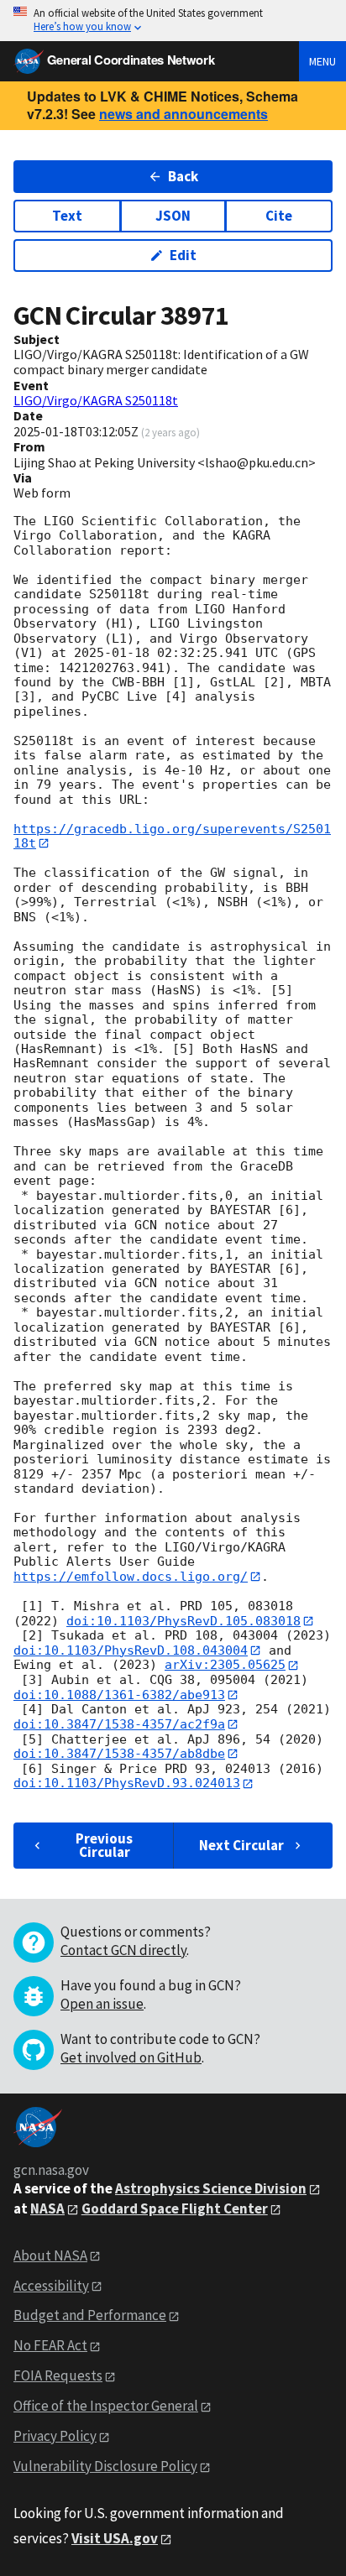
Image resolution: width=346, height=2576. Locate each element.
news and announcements (183, 114)
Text (67, 216)
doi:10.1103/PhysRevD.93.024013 (127, 1783)
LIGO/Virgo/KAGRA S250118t (96, 400)
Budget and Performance (90, 2315)
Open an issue (102, 2004)
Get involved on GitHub (131, 2057)
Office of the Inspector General (106, 2406)
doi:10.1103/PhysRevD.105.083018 (183, 1621)
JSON (173, 216)
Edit (183, 255)
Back (183, 176)
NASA (47, 2208)
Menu (322, 61)
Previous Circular (104, 1845)
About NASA (50, 2255)
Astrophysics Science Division (211, 2188)
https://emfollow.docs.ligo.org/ (131, 1577)
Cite (279, 216)
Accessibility (51, 2286)
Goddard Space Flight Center (175, 2208)
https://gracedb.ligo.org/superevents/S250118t (172, 836)
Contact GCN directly (123, 1950)
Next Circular (241, 1845)
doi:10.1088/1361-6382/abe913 (119, 1695)
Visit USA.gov (115, 2538)
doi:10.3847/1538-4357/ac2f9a (119, 1724)
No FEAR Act (50, 2345)
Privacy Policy (55, 2436)
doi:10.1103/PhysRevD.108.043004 (131, 1650)
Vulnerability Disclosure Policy (105, 2466)
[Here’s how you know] (173, 21)
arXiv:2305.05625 (225, 1665)
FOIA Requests (58, 2375)
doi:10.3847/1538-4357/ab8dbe (119, 1754)
